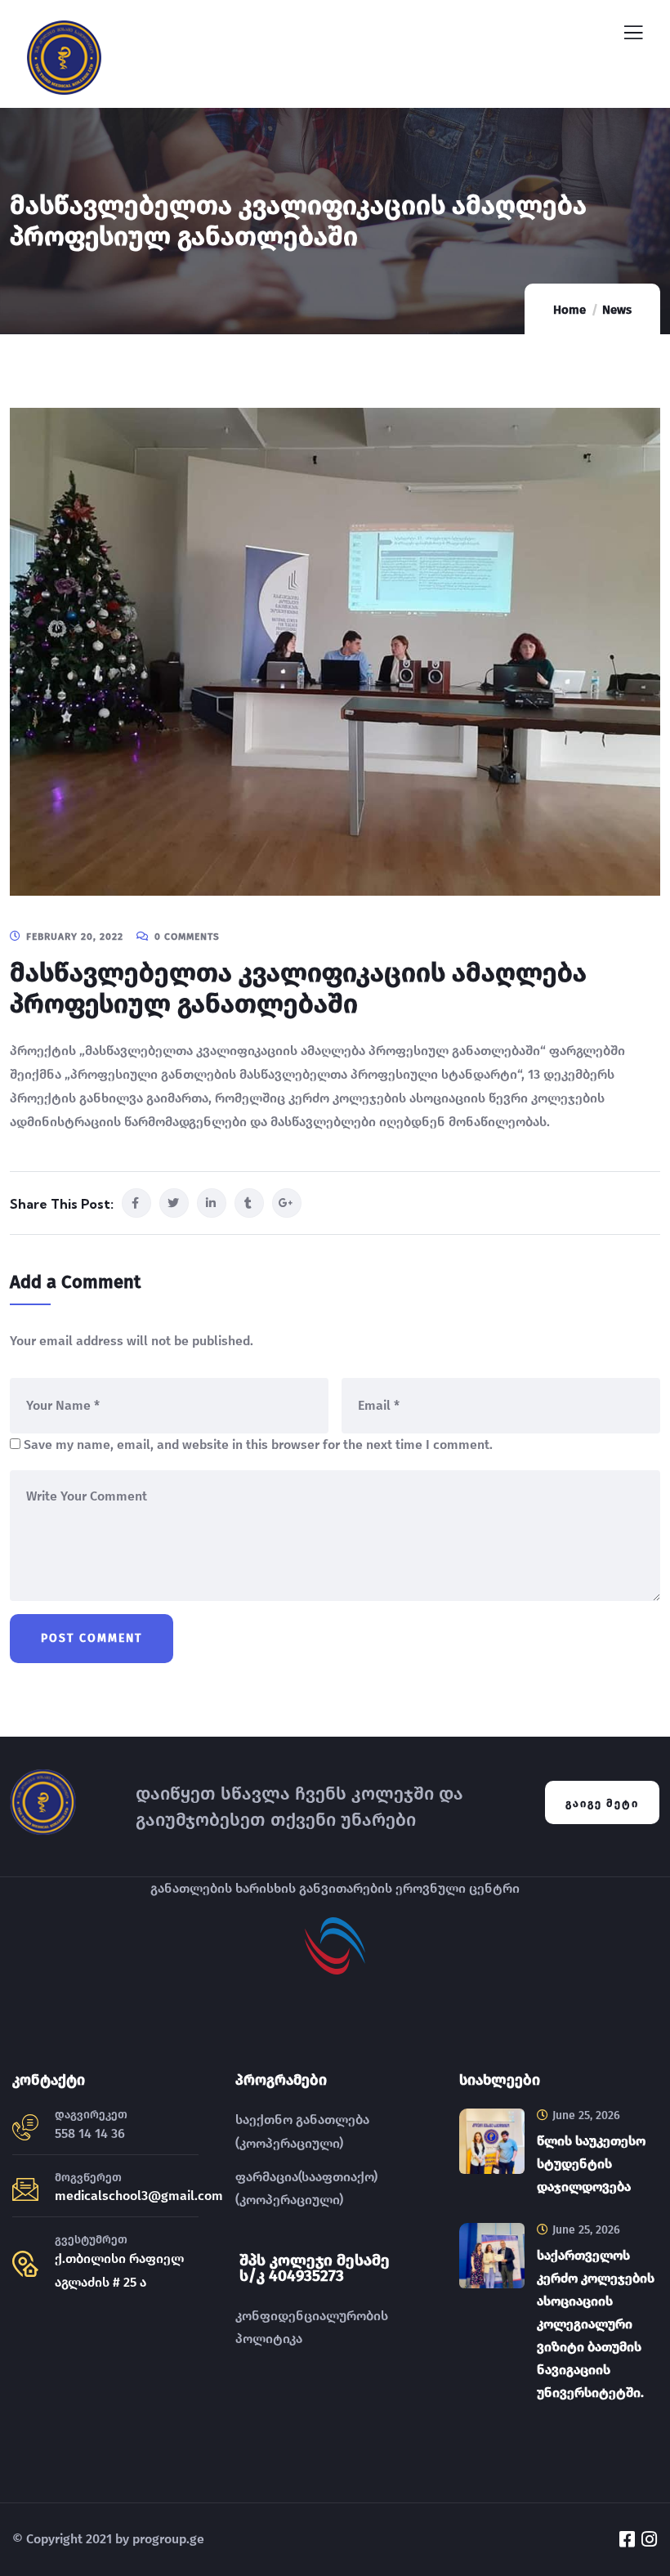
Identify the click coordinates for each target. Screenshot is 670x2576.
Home (569, 310)
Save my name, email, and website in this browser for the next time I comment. (258, 1445)
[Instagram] (649, 2539)
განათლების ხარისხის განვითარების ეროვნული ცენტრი (335, 1888)
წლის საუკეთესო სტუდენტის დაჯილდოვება (591, 2164)
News (617, 310)
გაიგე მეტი (602, 1803)
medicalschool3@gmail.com (139, 2196)
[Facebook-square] (627, 2539)
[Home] (43, 1802)
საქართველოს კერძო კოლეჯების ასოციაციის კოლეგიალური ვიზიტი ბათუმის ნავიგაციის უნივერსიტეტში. (596, 2324)
